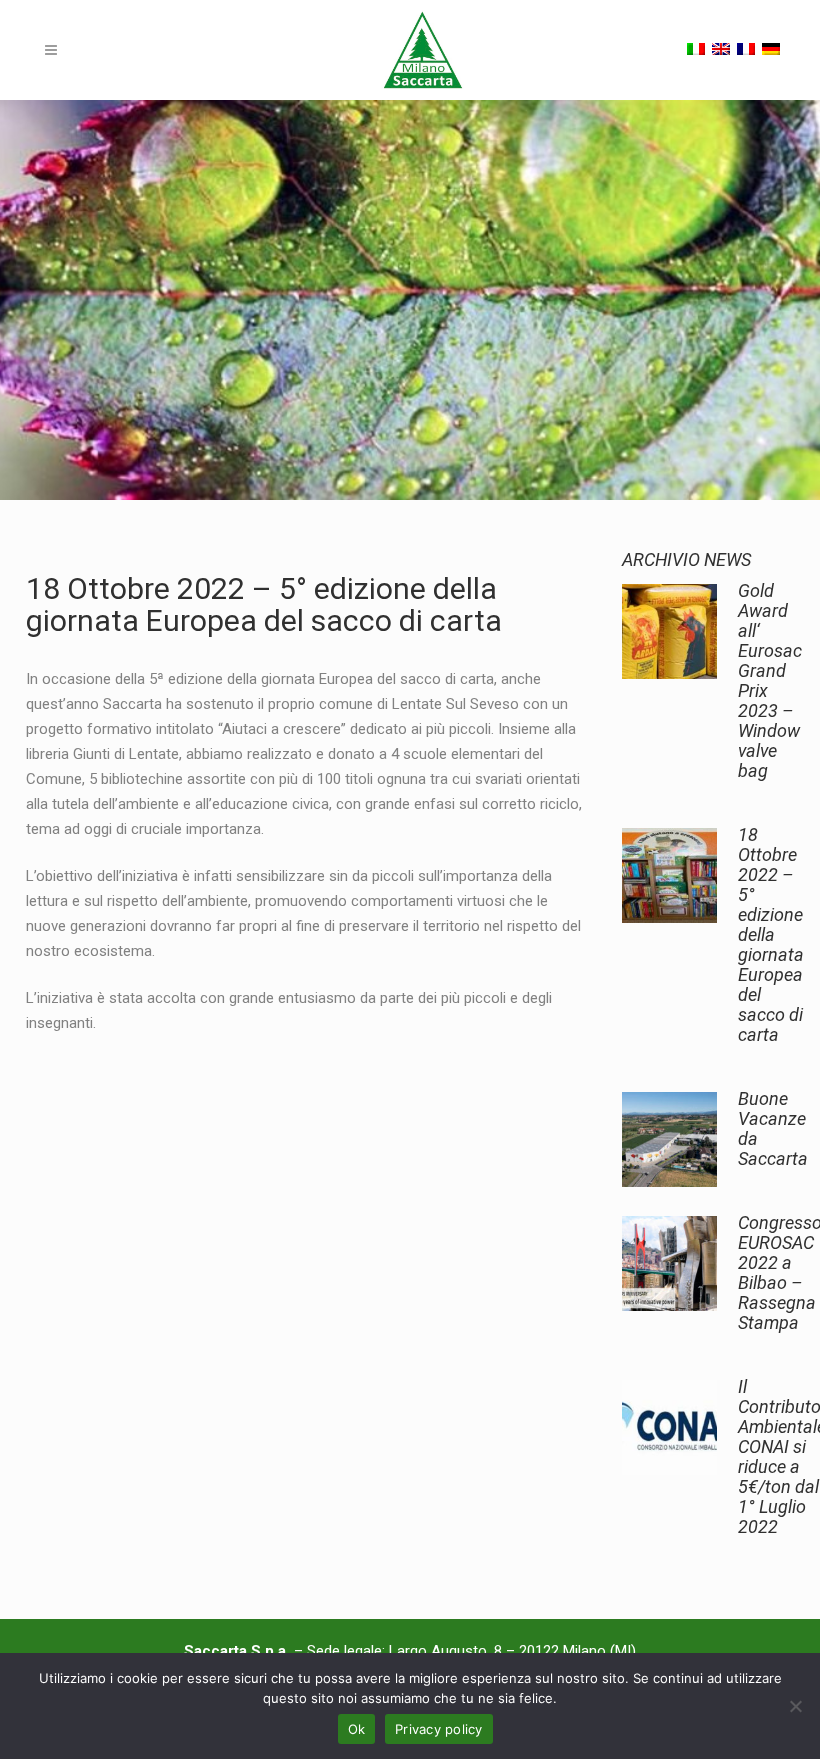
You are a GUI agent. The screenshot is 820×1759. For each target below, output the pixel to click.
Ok (357, 1729)
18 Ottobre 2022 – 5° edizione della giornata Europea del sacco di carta (771, 934)
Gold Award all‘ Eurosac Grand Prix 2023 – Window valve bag (770, 680)
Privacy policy (439, 1729)
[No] (795, 1706)
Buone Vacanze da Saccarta (773, 1128)
